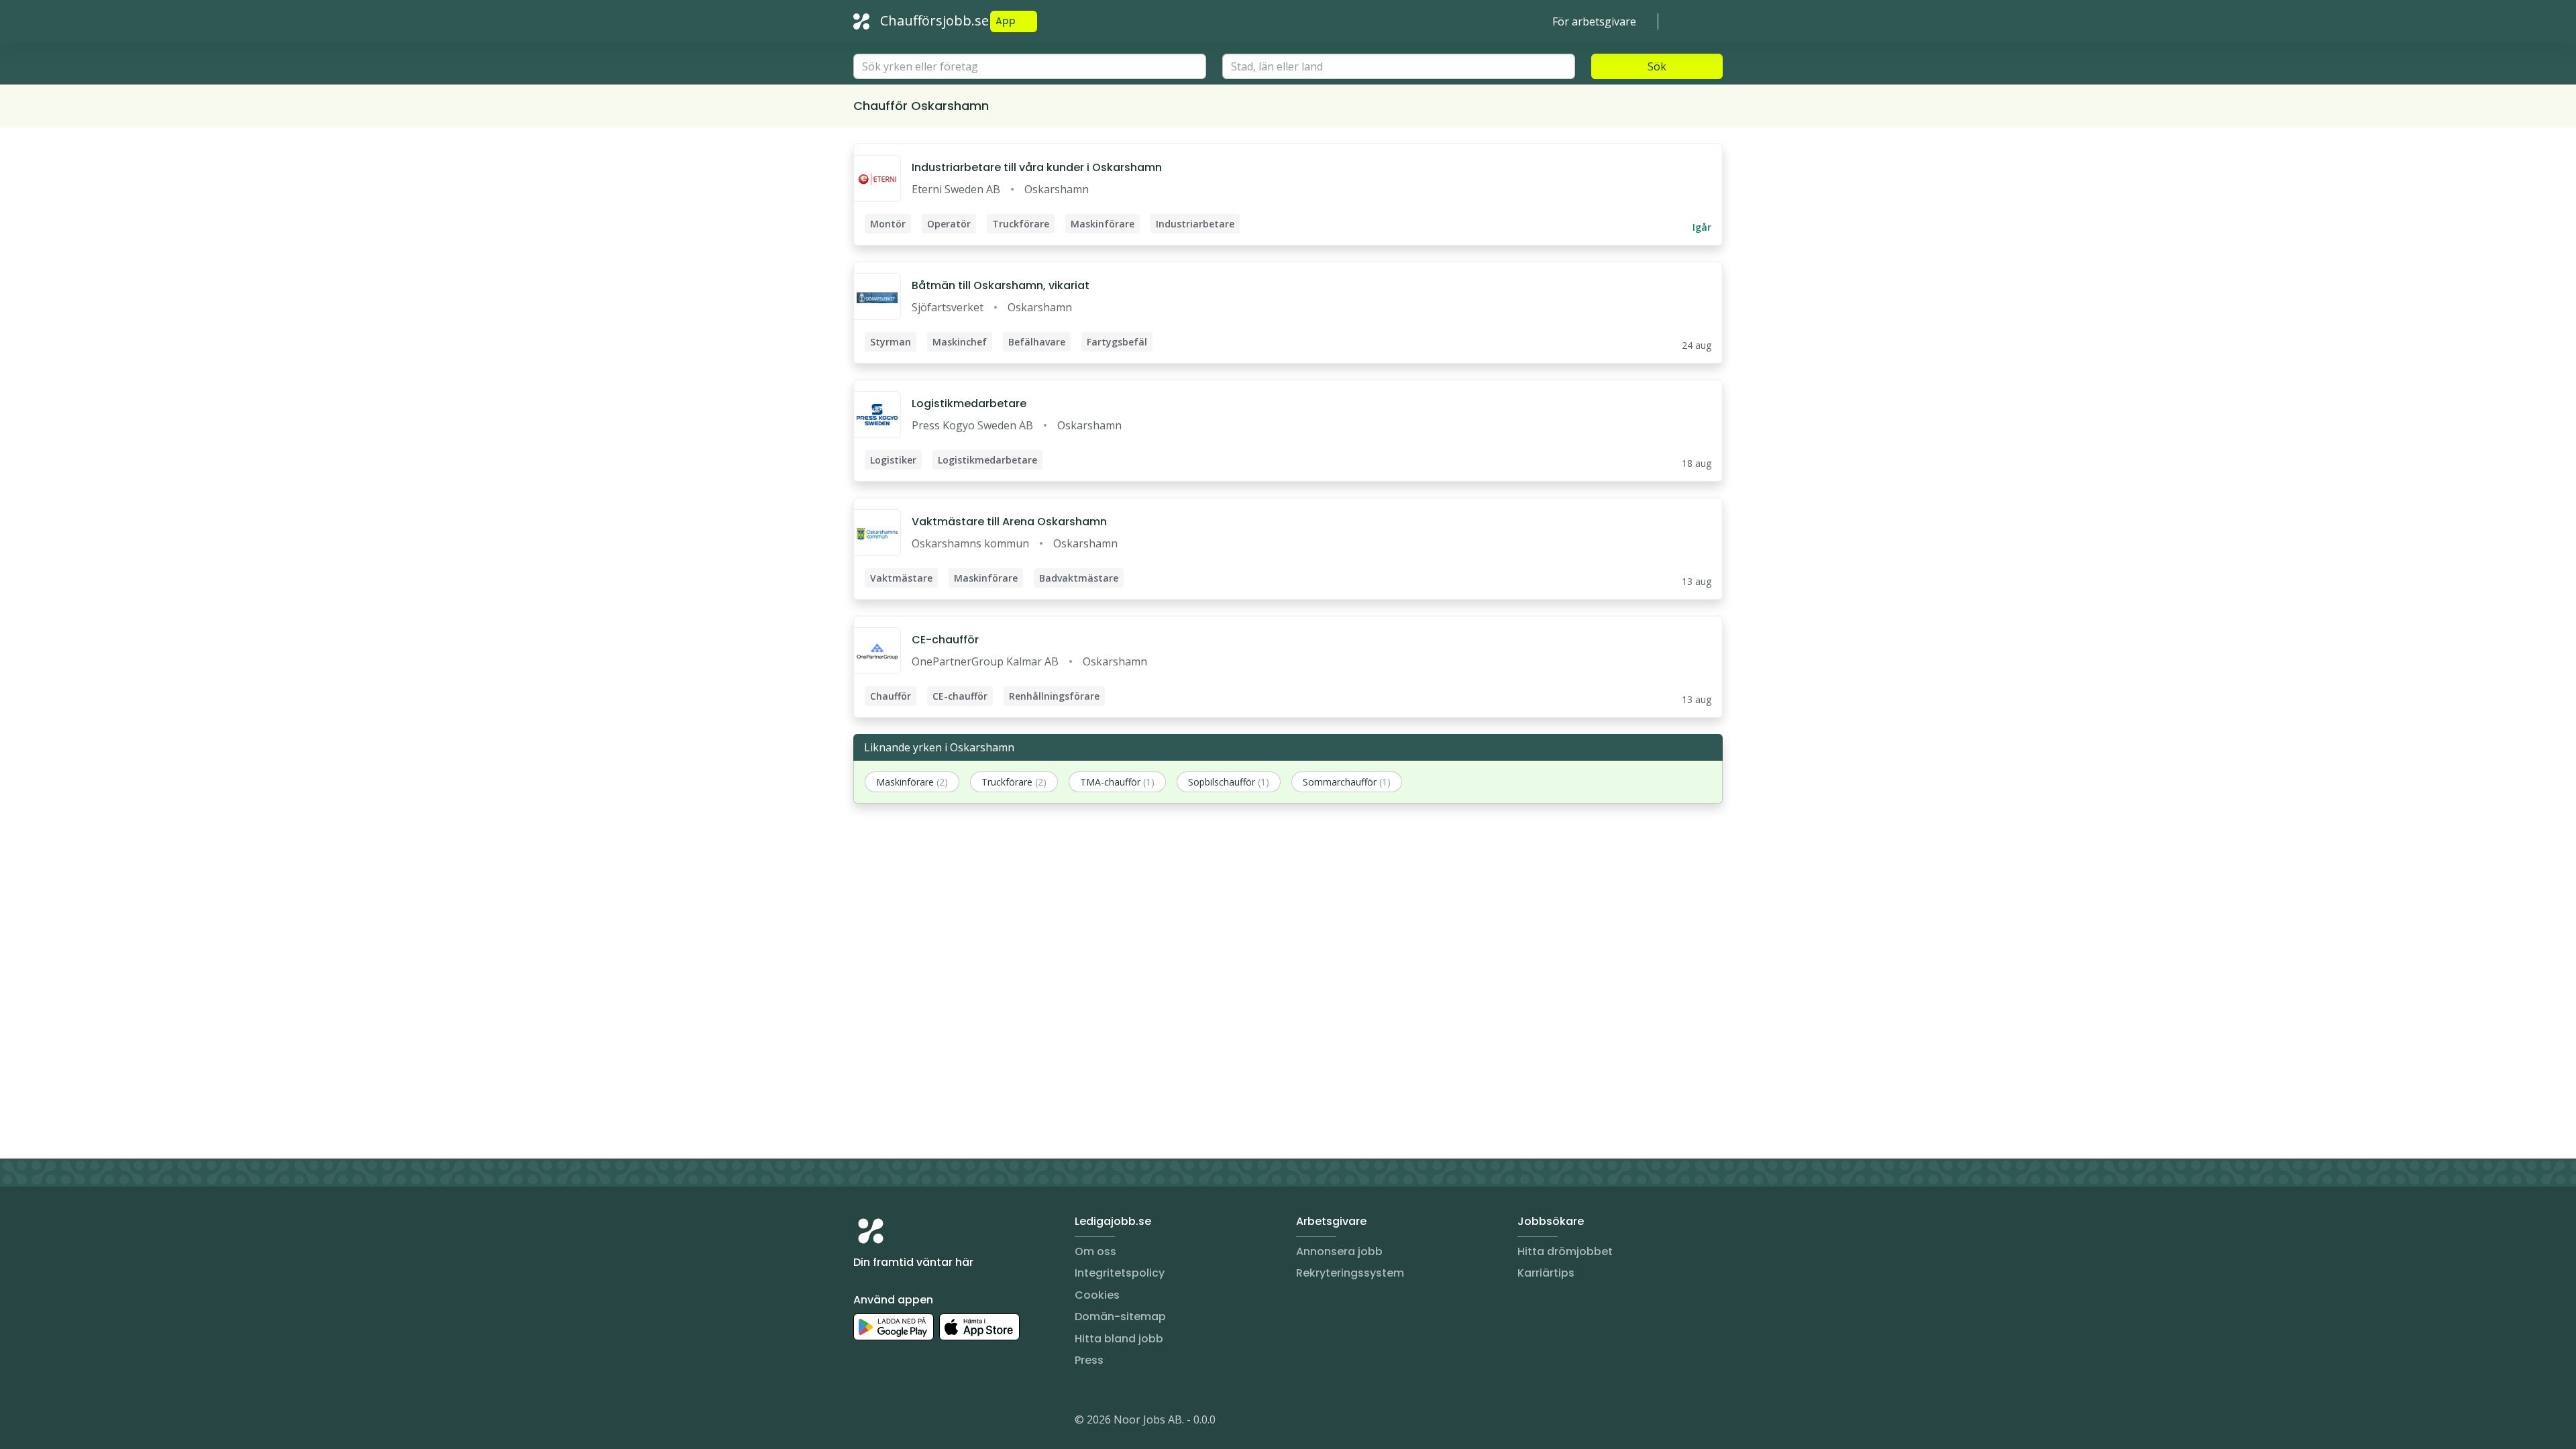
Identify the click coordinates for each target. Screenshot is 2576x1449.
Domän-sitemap (1120, 1317)
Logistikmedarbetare (969, 404)
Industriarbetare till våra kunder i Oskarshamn (1037, 167)
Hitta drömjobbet (1565, 1251)
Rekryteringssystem (1350, 1273)
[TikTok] (945, 1422)
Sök (1657, 66)
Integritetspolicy (1120, 1273)
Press (1089, 1360)
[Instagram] (864, 1422)
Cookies (1097, 1295)
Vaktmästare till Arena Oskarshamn (1009, 522)
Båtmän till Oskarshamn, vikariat (1001, 285)
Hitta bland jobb (1119, 1339)
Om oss (1095, 1251)
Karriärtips (1546, 1273)
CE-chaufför (945, 640)
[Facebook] (918, 1422)
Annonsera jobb (1339, 1251)
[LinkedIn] (891, 1422)
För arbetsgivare (1594, 21)
